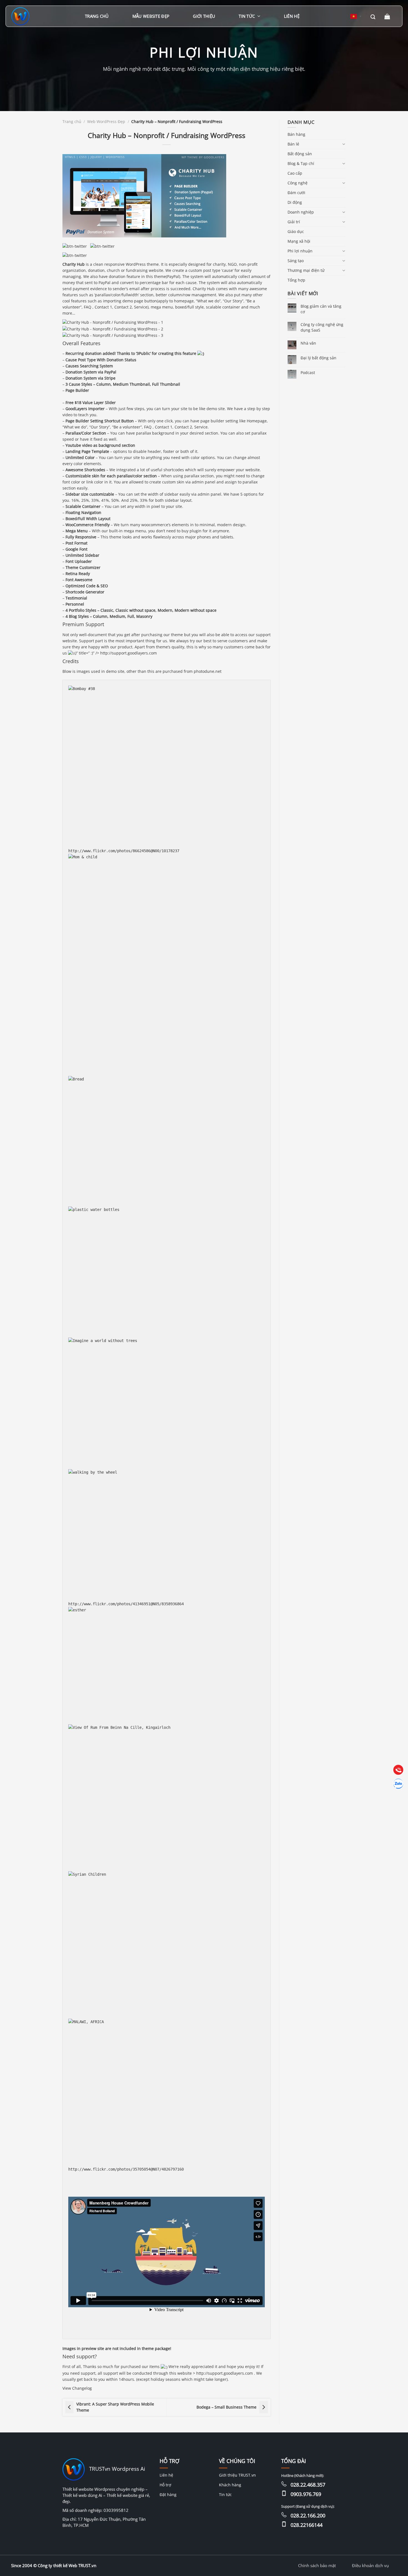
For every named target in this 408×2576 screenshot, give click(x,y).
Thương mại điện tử (306, 270)
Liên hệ (292, 16)
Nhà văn (308, 343)
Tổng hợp (296, 280)
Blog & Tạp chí (301, 163)
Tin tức (247, 16)
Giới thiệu (204, 16)
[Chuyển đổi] (344, 144)
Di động (295, 202)
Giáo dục (296, 231)
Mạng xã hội (299, 241)
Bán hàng (296, 134)
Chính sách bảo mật (317, 2565)
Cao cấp (295, 173)
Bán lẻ (293, 144)
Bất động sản (300, 154)
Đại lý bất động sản (318, 358)
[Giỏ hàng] (388, 16)
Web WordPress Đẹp (106, 121)
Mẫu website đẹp (151, 16)
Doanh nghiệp (301, 212)
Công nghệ (298, 183)
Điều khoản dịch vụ (370, 2565)
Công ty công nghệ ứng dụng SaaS (322, 327)
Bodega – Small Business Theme (226, 2407)
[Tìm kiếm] (373, 16)
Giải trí (294, 222)
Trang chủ (97, 16)
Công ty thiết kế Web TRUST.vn (67, 2565)
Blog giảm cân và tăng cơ (321, 309)
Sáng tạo (296, 261)
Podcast (308, 373)
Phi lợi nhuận (300, 251)
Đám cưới (296, 193)
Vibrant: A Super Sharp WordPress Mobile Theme (115, 2407)
